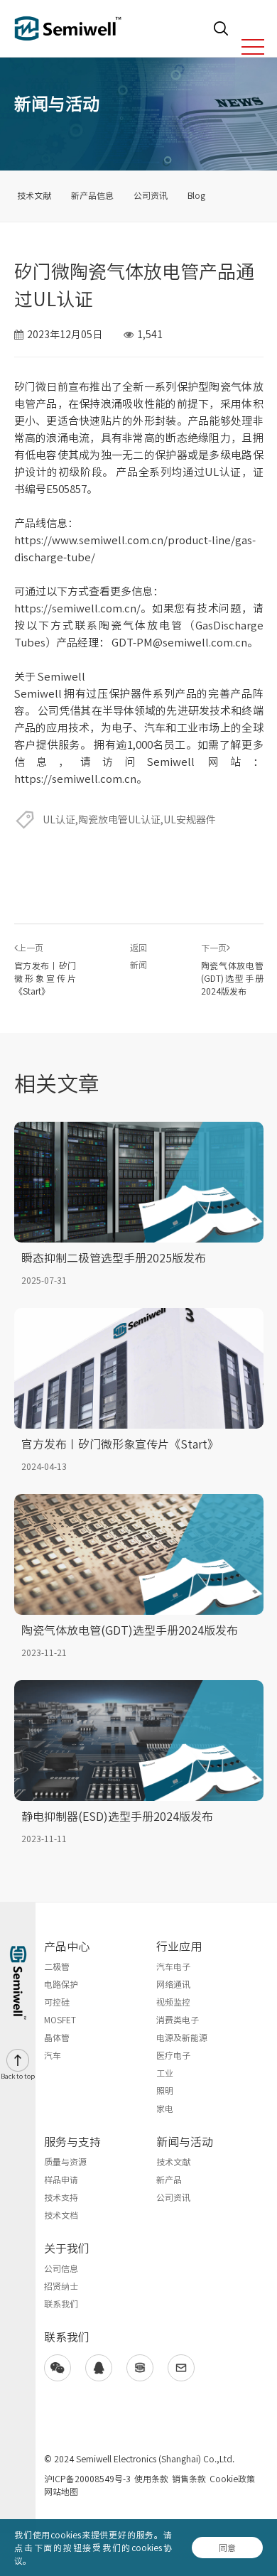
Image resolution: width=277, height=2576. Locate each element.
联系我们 (61, 2304)
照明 (165, 2091)
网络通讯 (173, 1984)
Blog (196, 195)
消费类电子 (178, 2020)
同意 (227, 2548)
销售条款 (189, 2479)
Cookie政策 (232, 2479)
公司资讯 (151, 195)
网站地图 (61, 2491)
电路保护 (61, 1984)
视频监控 (173, 2002)
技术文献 (34, 195)
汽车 (53, 2055)
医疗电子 (173, 2055)
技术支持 (61, 2197)
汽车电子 (173, 1966)
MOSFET (60, 2020)
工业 (165, 2073)
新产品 (169, 2180)
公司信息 (61, 2268)
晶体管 (57, 2037)
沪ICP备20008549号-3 (87, 2479)
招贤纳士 (61, 2286)
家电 (165, 2109)
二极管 (57, 1966)
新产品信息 (92, 195)
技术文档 (61, 2215)
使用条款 (151, 2479)
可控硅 (57, 2002)
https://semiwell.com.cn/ (77, 608)
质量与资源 (65, 2162)
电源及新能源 (182, 2037)
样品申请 (61, 2180)
